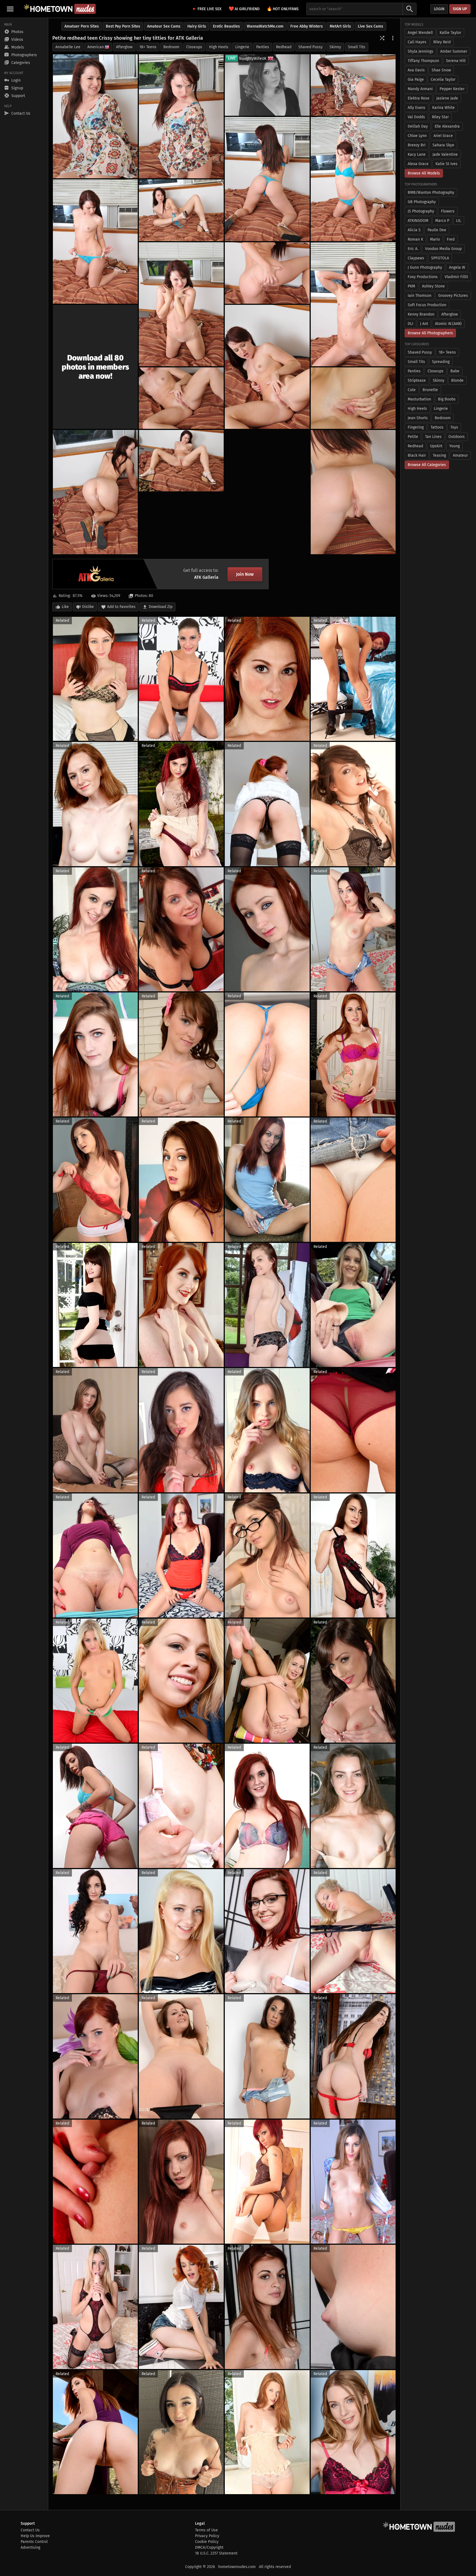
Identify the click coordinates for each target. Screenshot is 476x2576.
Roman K (415, 239)
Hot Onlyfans (283, 9)
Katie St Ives (447, 164)
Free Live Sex (209, 9)
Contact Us (30, 2530)
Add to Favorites (121, 607)
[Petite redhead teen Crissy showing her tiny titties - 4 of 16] (353, 179)
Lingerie (242, 47)
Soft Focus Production (427, 305)
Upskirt (436, 446)
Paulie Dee (437, 230)
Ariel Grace (443, 136)
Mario (435, 239)
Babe (455, 371)
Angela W (457, 267)
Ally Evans (416, 108)
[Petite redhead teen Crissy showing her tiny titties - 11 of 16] (267, 367)
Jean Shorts (418, 418)
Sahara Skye (443, 145)
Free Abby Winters (307, 26)
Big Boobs (447, 399)
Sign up (460, 9)
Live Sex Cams (370, 26)
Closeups (194, 47)
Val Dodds (416, 117)
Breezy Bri (417, 145)
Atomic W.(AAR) (448, 324)
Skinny (335, 47)
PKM (411, 286)
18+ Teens (148, 47)
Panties (263, 47)
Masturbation (419, 399)
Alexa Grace (418, 164)
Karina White (443, 108)
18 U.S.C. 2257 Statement (216, 2553)
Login (439, 9)
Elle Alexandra (447, 126)
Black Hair (417, 455)
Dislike (88, 607)
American (96, 47)
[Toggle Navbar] (10, 9)
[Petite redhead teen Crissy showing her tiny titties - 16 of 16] (95, 492)
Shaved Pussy (310, 47)
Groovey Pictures (453, 296)
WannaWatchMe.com (265, 26)
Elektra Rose (419, 98)
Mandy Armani (420, 89)
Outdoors (457, 437)
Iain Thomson (420, 296)
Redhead (284, 47)
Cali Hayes (417, 42)
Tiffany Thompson (423, 61)
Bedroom (171, 47)
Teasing (439, 455)
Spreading (441, 362)
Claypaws (416, 258)
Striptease (417, 380)
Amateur (460, 455)
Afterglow (124, 47)
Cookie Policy (207, 2542)
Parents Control (34, 2542)
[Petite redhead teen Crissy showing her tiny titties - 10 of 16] (267, 273)
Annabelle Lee (68, 47)
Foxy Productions (423, 277)
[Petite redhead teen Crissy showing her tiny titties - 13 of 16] (353, 398)
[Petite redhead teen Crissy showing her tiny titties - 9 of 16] (353, 304)
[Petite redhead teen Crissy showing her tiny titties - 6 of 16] (95, 241)
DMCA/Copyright (209, 2547)
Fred (451, 239)
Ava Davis (416, 70)
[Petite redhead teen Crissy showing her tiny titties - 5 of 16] (267, 179)
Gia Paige (416, 80)
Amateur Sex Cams (164, 26)
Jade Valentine (445, 154)
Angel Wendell (420, 33)
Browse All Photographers (430, 333)
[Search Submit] (410, 9)
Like (65, 607)
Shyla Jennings (420, 51)
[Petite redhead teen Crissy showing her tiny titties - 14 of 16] (181, 461)
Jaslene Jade (447, 98)
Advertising (30, 2547)
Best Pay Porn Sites (123, 26)
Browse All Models (424, 173)
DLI (410, 324)
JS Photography (421, 211)
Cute (412, 390)
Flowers (448, 211)
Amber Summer (454, 51)
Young (455, 446)
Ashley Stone (433, 286)
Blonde (457, 380)
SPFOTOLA (440, 258)
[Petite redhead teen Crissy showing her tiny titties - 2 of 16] (181, 116)
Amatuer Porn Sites (82, 26)
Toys (454, 427)
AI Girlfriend (244, 9)
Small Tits (357, 47)
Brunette (430, 390)
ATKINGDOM (418, 221)
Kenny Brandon (421, 314)
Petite (413, 437)
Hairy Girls (197, 26)
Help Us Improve (35, 2536)
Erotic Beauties (226, 26)
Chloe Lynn (417, 136)
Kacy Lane (417, 154)
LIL (459, 221)
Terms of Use (206, 2530)
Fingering (416, 427)
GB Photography (422, 202)
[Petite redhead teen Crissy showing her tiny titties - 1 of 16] (95, 116)
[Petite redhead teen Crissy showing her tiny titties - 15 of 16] (353, 492)
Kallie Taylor (450, 33)
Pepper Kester (452, 89)
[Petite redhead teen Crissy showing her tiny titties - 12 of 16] (181, 398)
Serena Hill (456, 61)
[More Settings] (393, 38)
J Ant (424, 324)
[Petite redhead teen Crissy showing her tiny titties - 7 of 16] (181, 210)
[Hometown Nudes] (60, 9)
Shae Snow (441, 70)
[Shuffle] (382, 38)
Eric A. (413, 249)
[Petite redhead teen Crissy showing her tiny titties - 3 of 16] (353, 85)
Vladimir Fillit (456, 277)
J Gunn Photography (425, 267)
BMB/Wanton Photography (431, 193)
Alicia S (414, 230)
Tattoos (437, 427)
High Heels (219, 47)
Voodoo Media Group (443, 249)
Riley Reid (442, 42)
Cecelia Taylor (443, 80)
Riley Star (440, 117)
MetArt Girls (340, 26)
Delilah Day (418, 126)
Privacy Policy (207, 2536)
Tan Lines (433, 437)
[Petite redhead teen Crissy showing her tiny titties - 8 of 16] (181, 304)
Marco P (442, 221)
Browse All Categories (427, 465)
